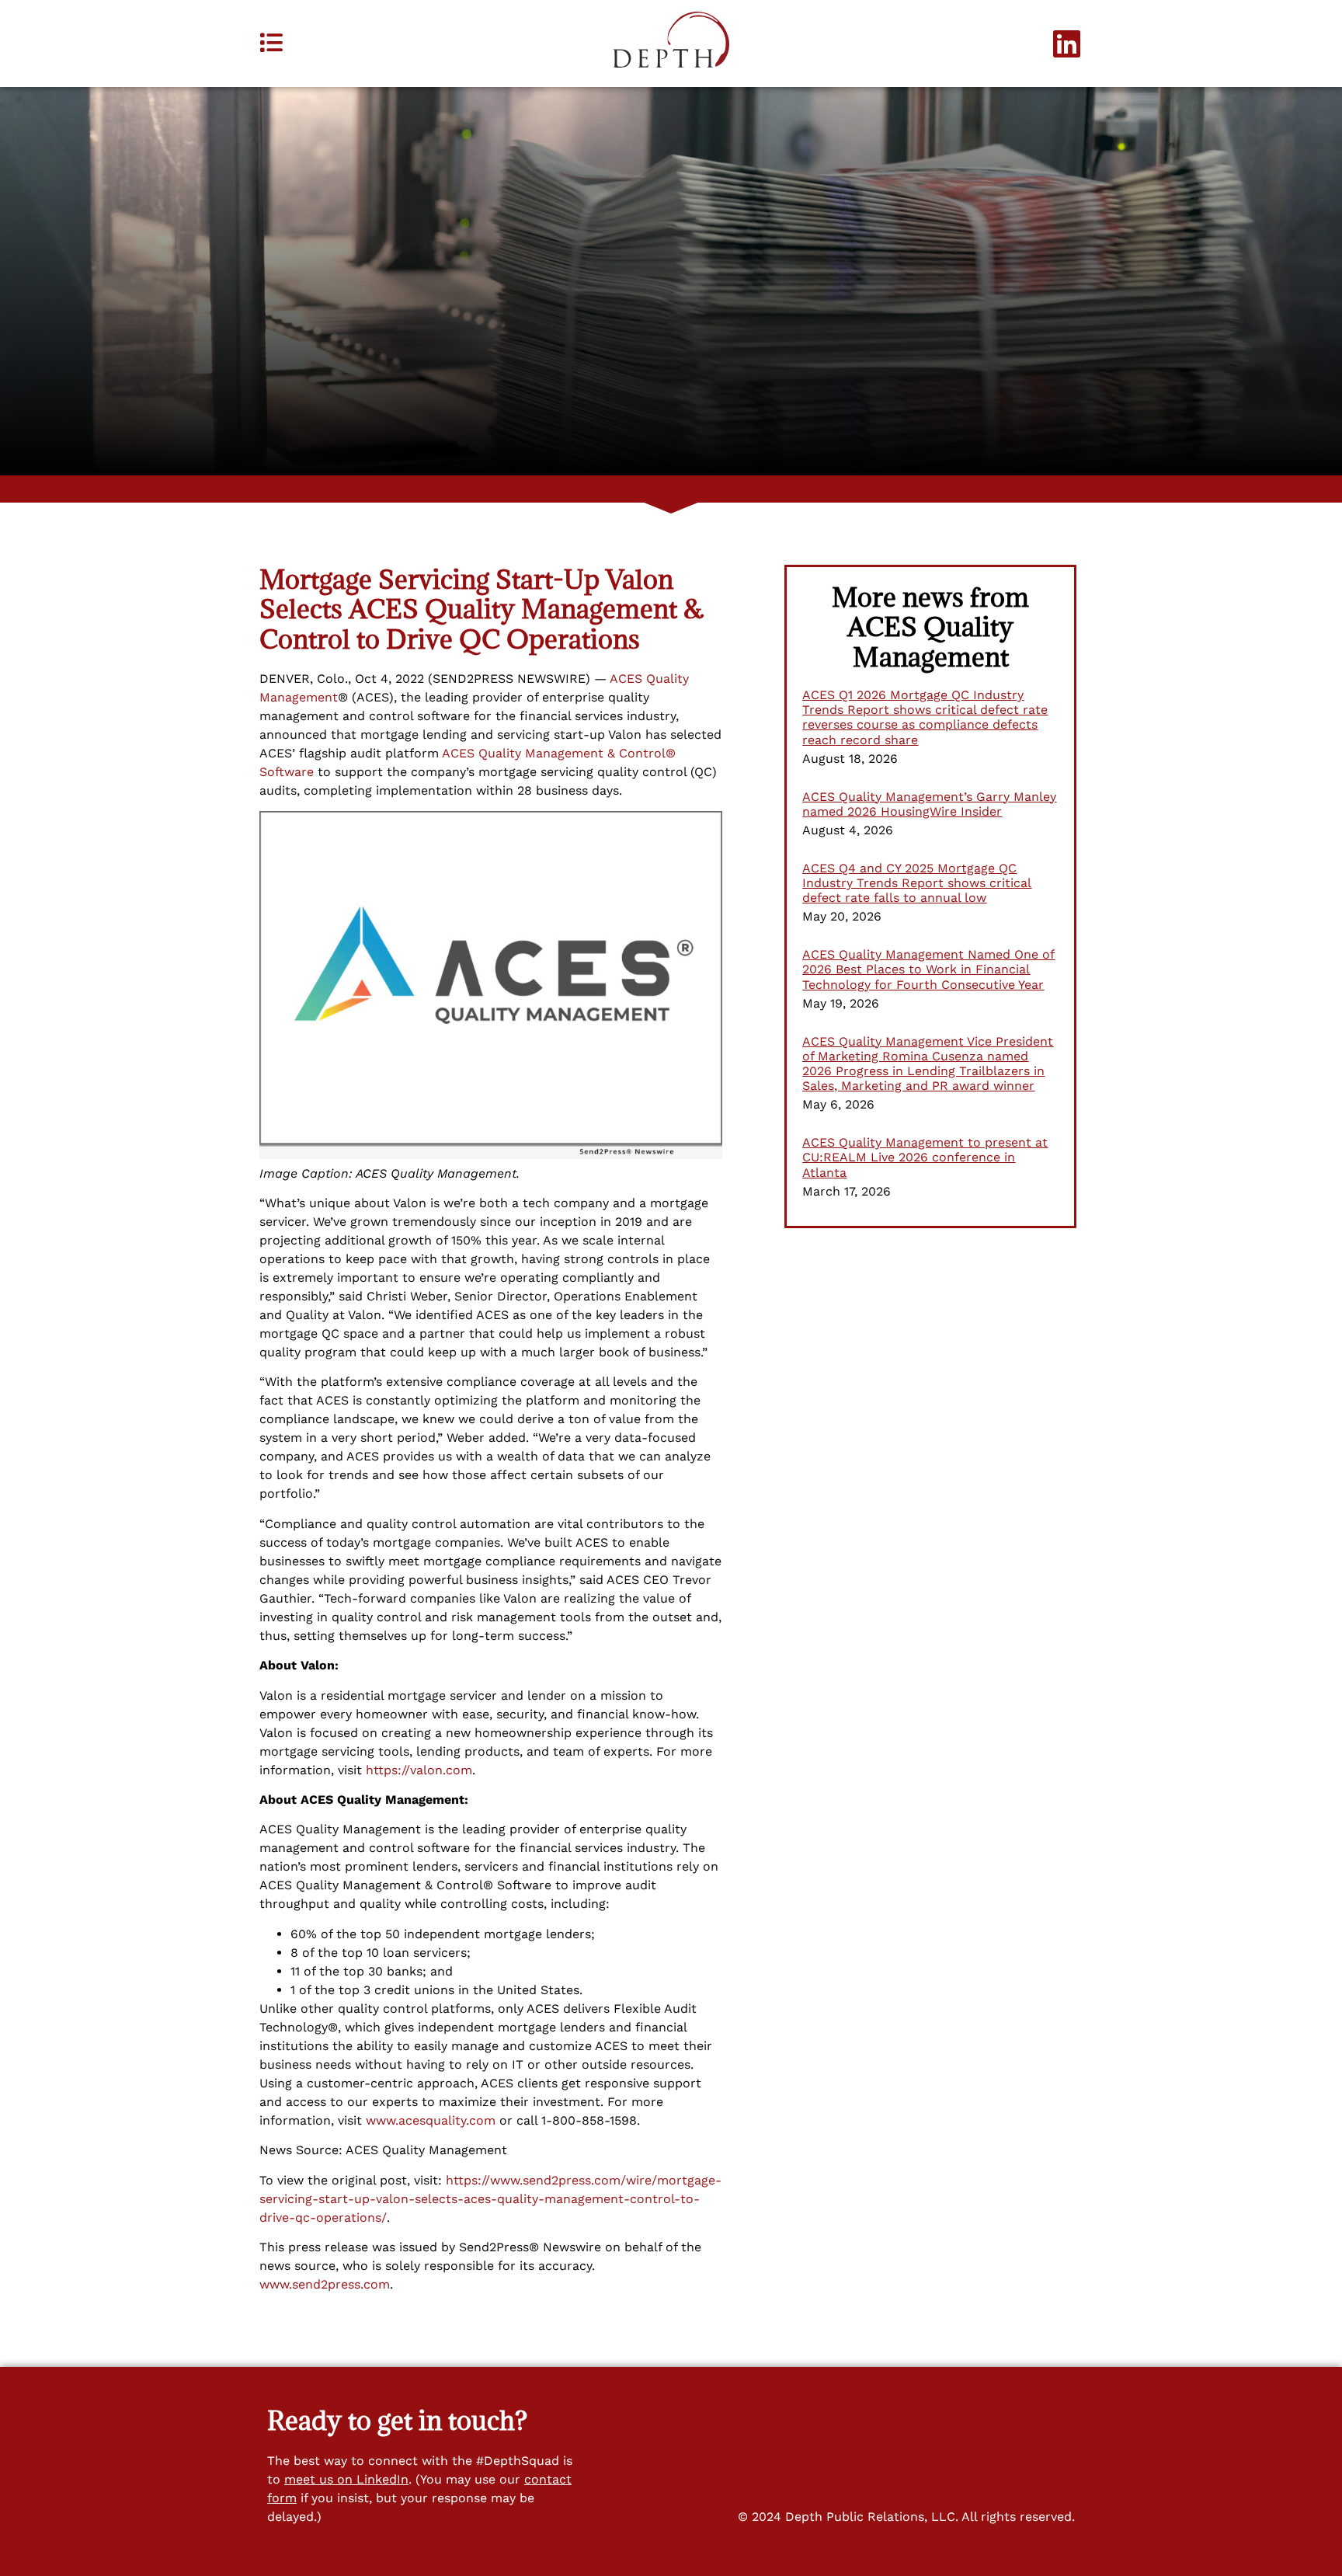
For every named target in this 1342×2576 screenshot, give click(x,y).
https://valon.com (419, 1770)
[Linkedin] (1067, 44)
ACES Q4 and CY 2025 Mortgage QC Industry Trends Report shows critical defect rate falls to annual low (917, 883)
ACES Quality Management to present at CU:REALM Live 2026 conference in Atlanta (925, 1157)
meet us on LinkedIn (346, 2479)
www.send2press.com (325, 2284)
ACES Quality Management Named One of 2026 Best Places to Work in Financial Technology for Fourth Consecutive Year (928, 969)
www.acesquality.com (431, 2120)
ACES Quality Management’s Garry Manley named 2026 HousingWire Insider (929, 804)
